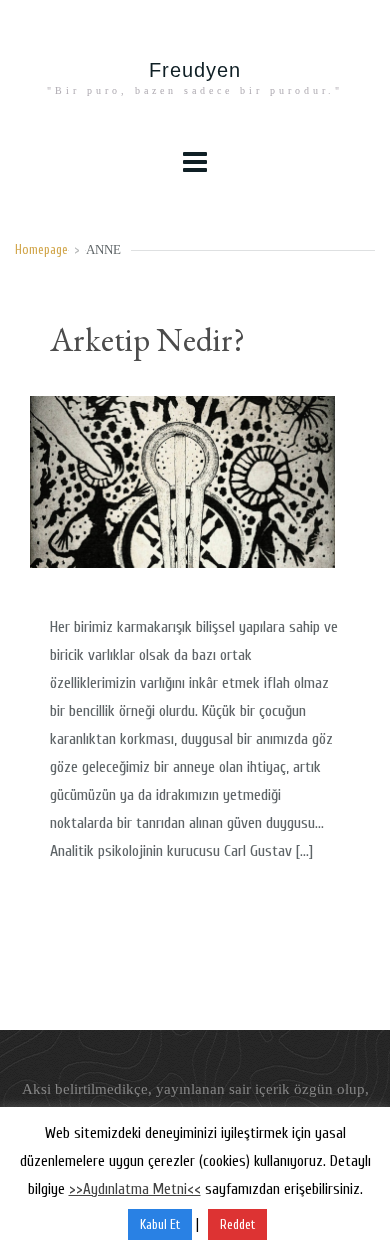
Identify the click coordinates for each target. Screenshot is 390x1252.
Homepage (41, 250)
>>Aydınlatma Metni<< (135, 1189)
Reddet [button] (237, 1224)
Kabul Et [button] (160, 1224)
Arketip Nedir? (147, 339)
